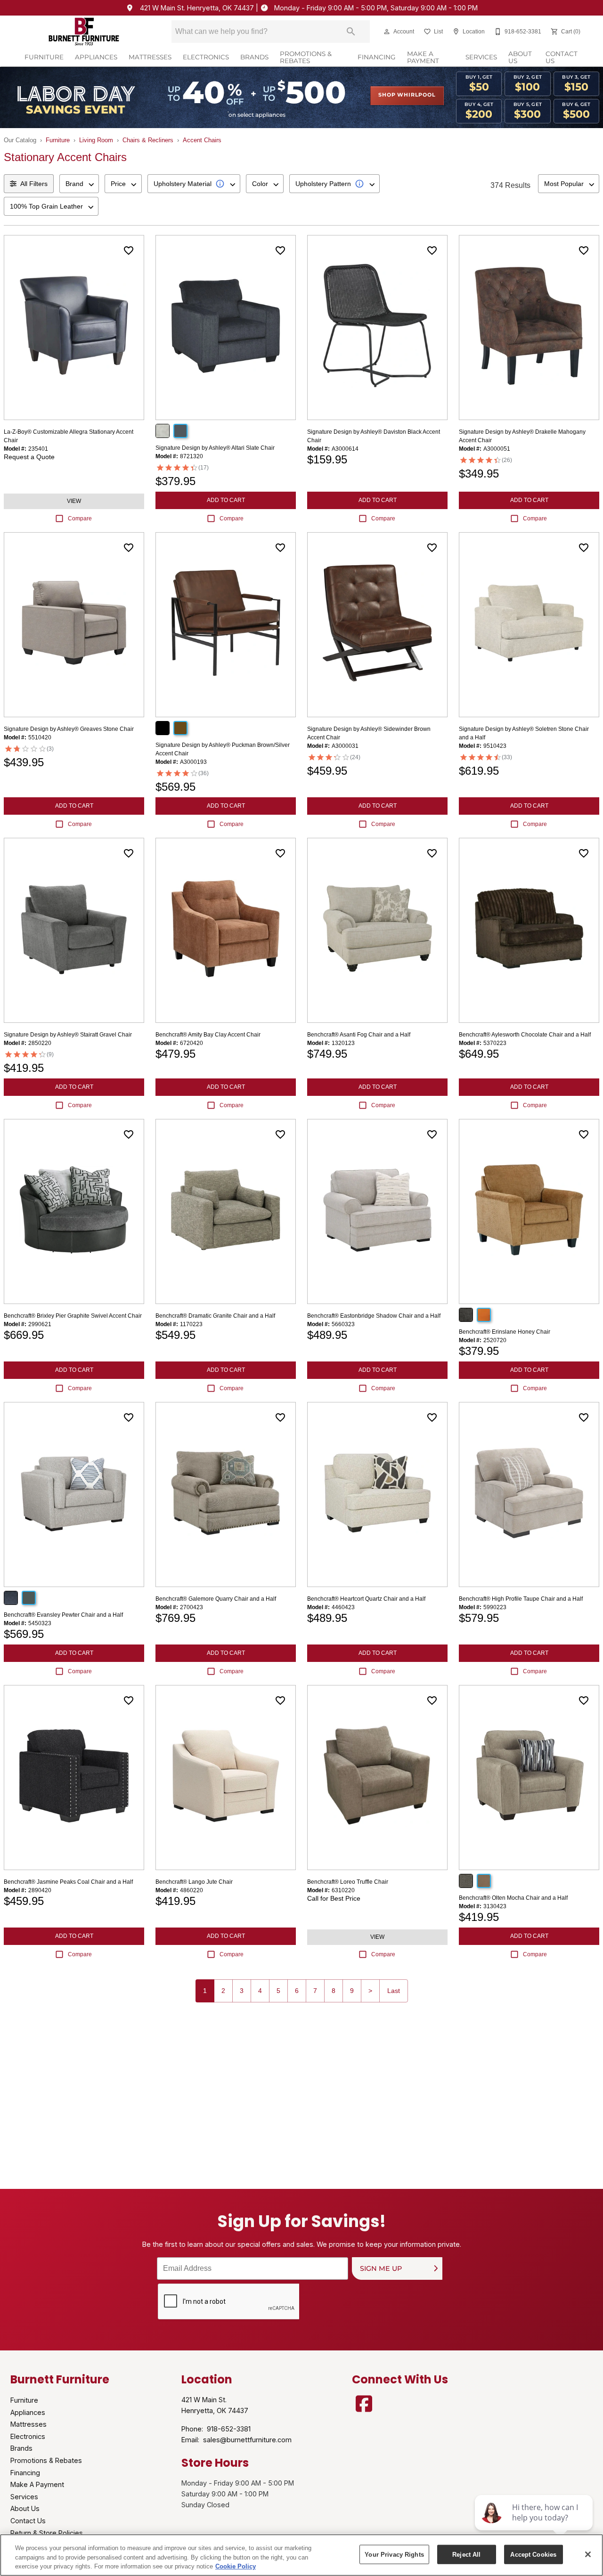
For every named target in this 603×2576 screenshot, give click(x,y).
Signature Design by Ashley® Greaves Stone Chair (69, 729)
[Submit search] (351, 32)
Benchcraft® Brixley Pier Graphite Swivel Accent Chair (73, 1316)
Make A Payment (423, 58)
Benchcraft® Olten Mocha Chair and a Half (513, 1898)
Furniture (44, 57)
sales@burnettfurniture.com (247, 2440)
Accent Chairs (202, 140)
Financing (377, 57)
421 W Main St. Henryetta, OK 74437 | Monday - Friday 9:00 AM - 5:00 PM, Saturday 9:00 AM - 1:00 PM (308, 8)
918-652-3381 (229, 2429)
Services (481, 57)
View (74, 501)
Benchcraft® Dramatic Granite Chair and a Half (215, 1316)
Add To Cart (226, 500)
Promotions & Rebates (306, 58)
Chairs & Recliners (148, 140)
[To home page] (84, 32)
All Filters (34, 184)
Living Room (96, 140)
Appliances (96, 57)
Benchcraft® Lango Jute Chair (194, 1882)
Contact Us (562, 58)
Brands (254, 57)
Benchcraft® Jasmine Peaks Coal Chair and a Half (68, 1882)
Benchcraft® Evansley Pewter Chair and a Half (63, 1615)
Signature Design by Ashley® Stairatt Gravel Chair (68, 1035)
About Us (520, 58)
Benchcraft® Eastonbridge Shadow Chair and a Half (374, 1316)
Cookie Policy (236, 2566)
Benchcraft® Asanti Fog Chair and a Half (359, 1035)
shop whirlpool (407, 95)
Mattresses (150, 57)
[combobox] (79, 184)
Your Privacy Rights (394, 2554)
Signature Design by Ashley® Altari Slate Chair (215, 448)
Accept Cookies (533, 2554)
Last (394, 1991)
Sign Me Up (381, 2269)
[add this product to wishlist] (129, 251)
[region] (301, 2555)
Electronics (206, 57)
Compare (80, 518)
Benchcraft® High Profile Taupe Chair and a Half (521, 1599)
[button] (387, 32)
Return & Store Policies (47, 2533)
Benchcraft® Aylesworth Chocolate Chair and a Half (525, 1035)
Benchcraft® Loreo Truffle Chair (348, 1882)
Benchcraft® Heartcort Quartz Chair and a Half (366, 1599)
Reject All (466, 2554)
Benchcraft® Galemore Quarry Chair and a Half (216, 1599)
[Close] (588, 2554)
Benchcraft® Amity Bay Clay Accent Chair (208, 1035)
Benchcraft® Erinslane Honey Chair (505, 1332)
